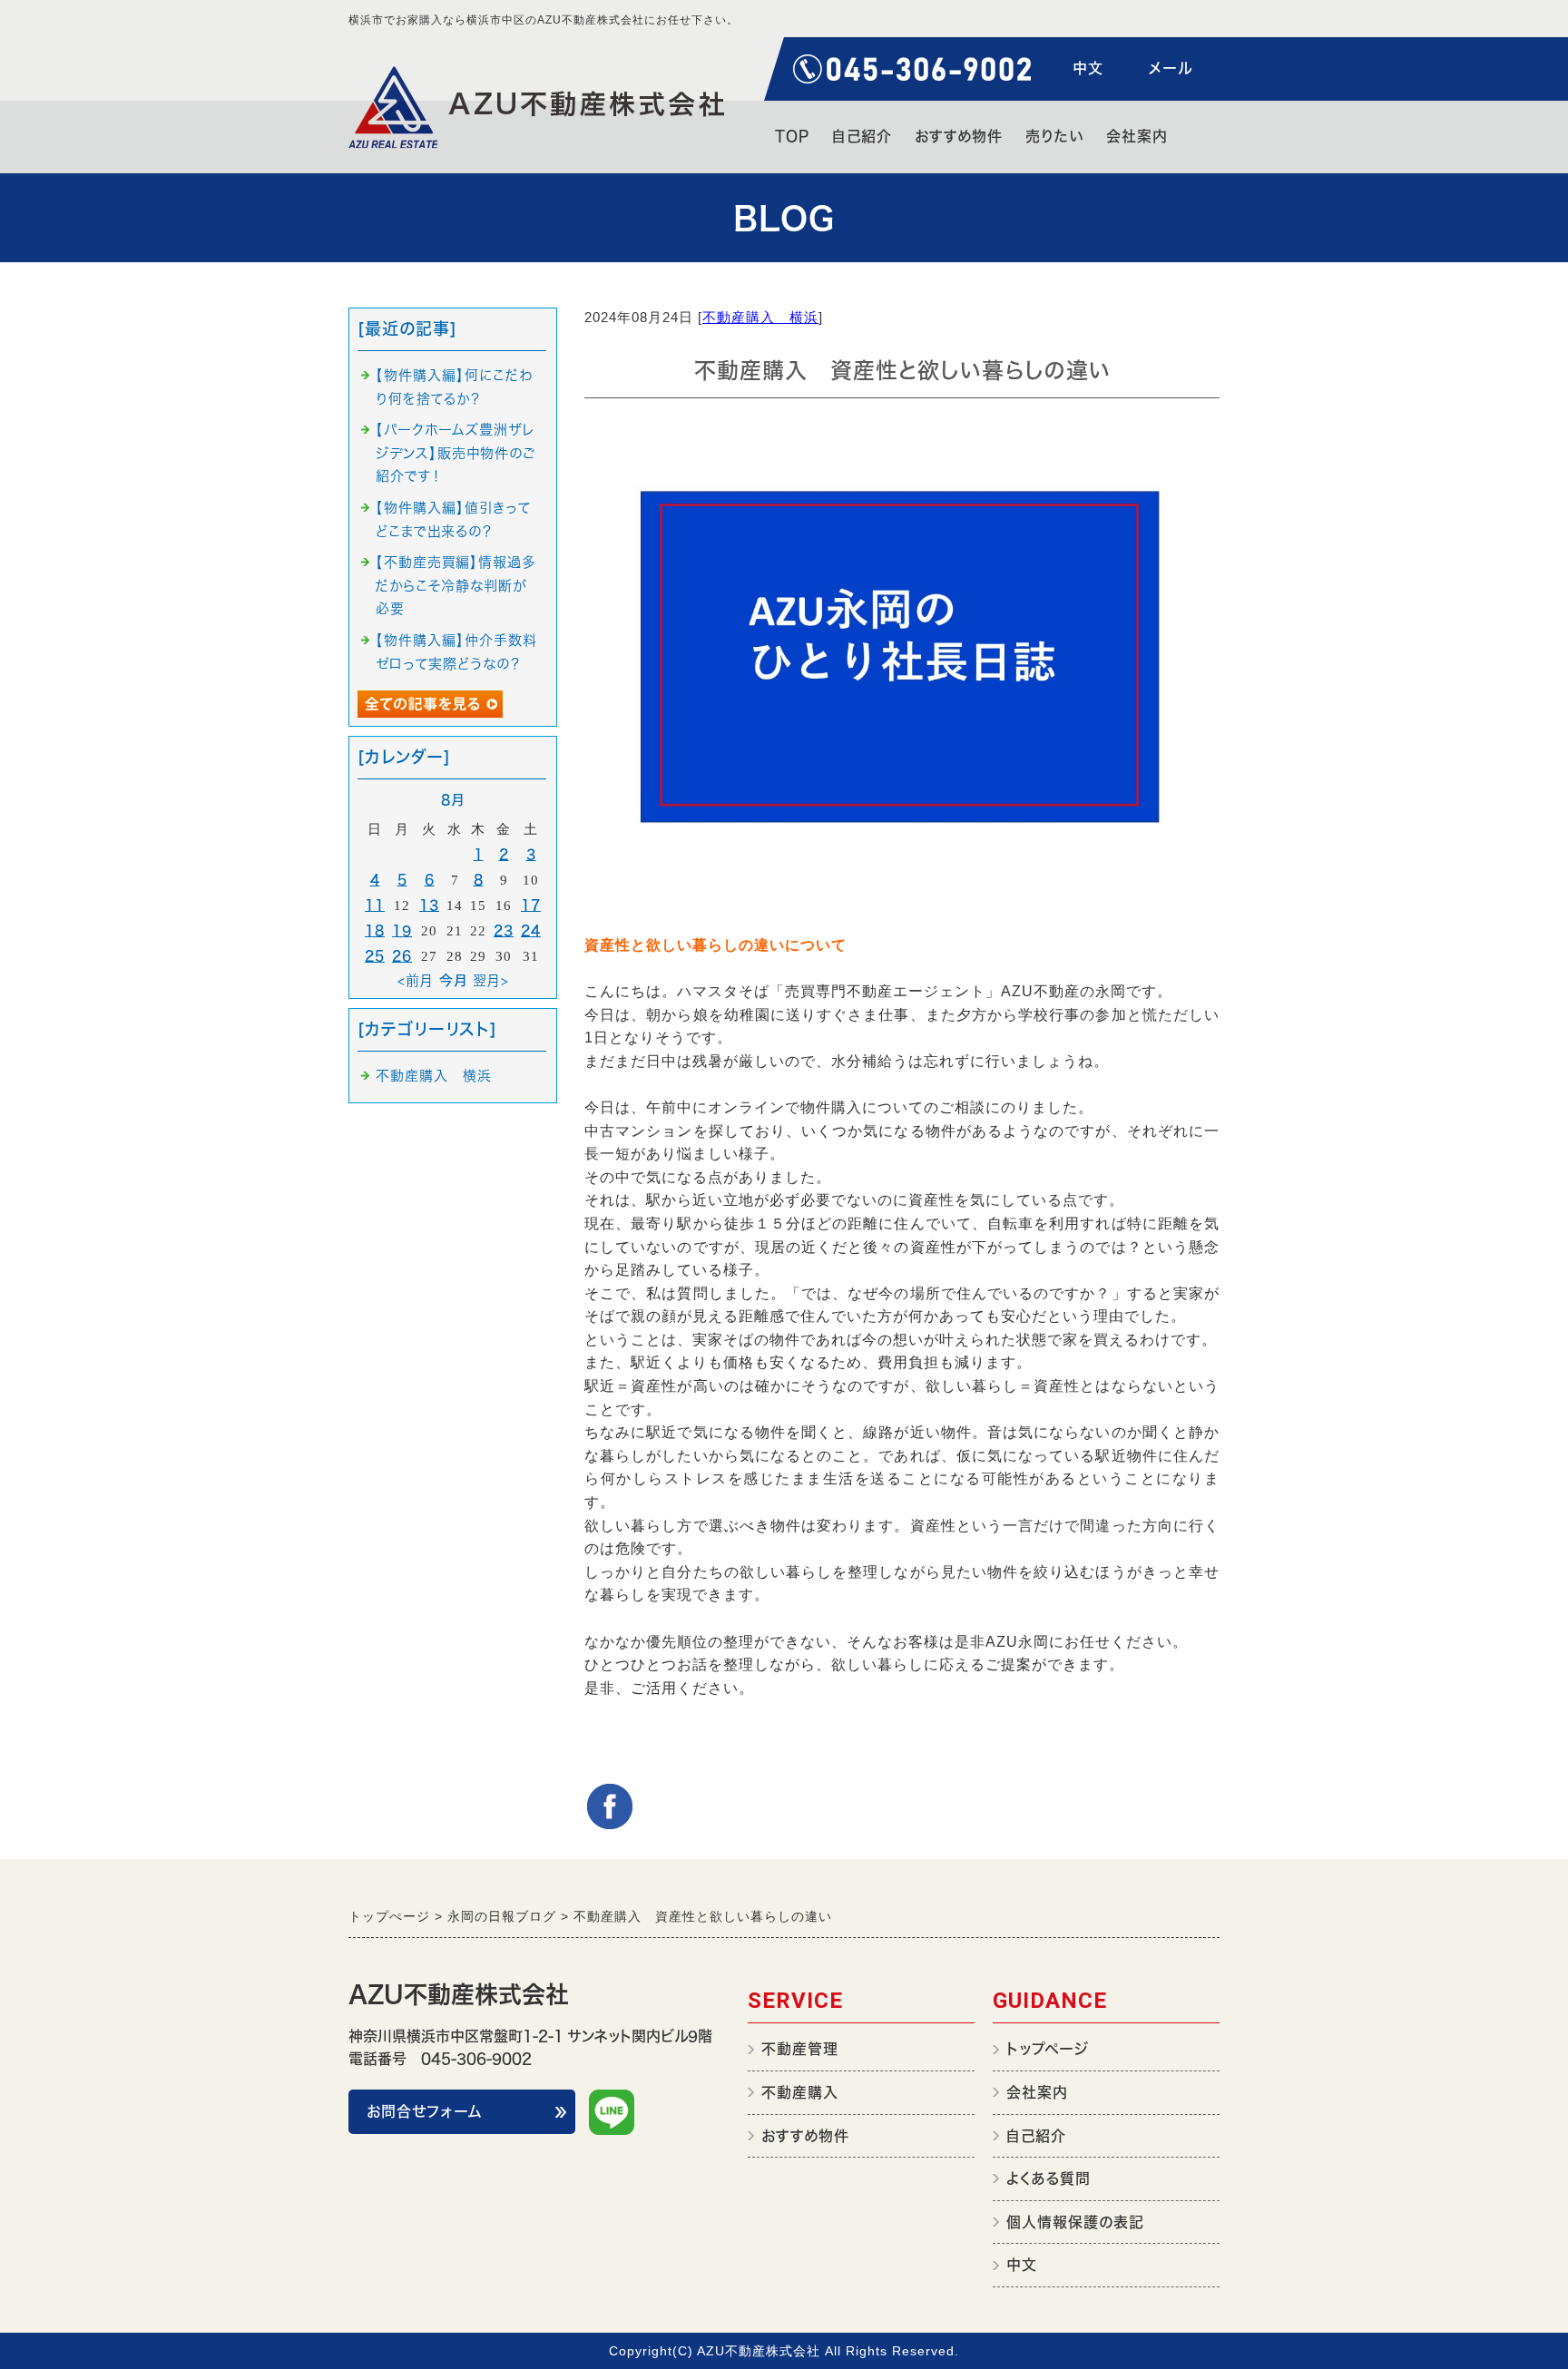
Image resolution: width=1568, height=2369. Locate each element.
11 (375, 905)
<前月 (416, 980)
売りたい (1054, 136)
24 (531, 930)
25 (375, 956)
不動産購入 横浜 (760, 317)
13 (429, 905)
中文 (1088, 68)
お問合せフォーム (425, 2111)
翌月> (491, 980)
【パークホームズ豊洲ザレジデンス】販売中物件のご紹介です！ (456, 453)
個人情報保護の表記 (1075, 2222)
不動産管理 (800, 2049)
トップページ (1048, 2049)
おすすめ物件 (959, 136)
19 (402, 930)
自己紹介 (862, 136)
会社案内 (1137, 136)
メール (1171, 68)
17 (531, 905)
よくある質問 (1049, 2178)
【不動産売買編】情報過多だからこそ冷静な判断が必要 (456, 585)
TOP (792, 136)
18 (375, 930)
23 (504, 930)
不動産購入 (800, 2092)
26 (402, 956)
